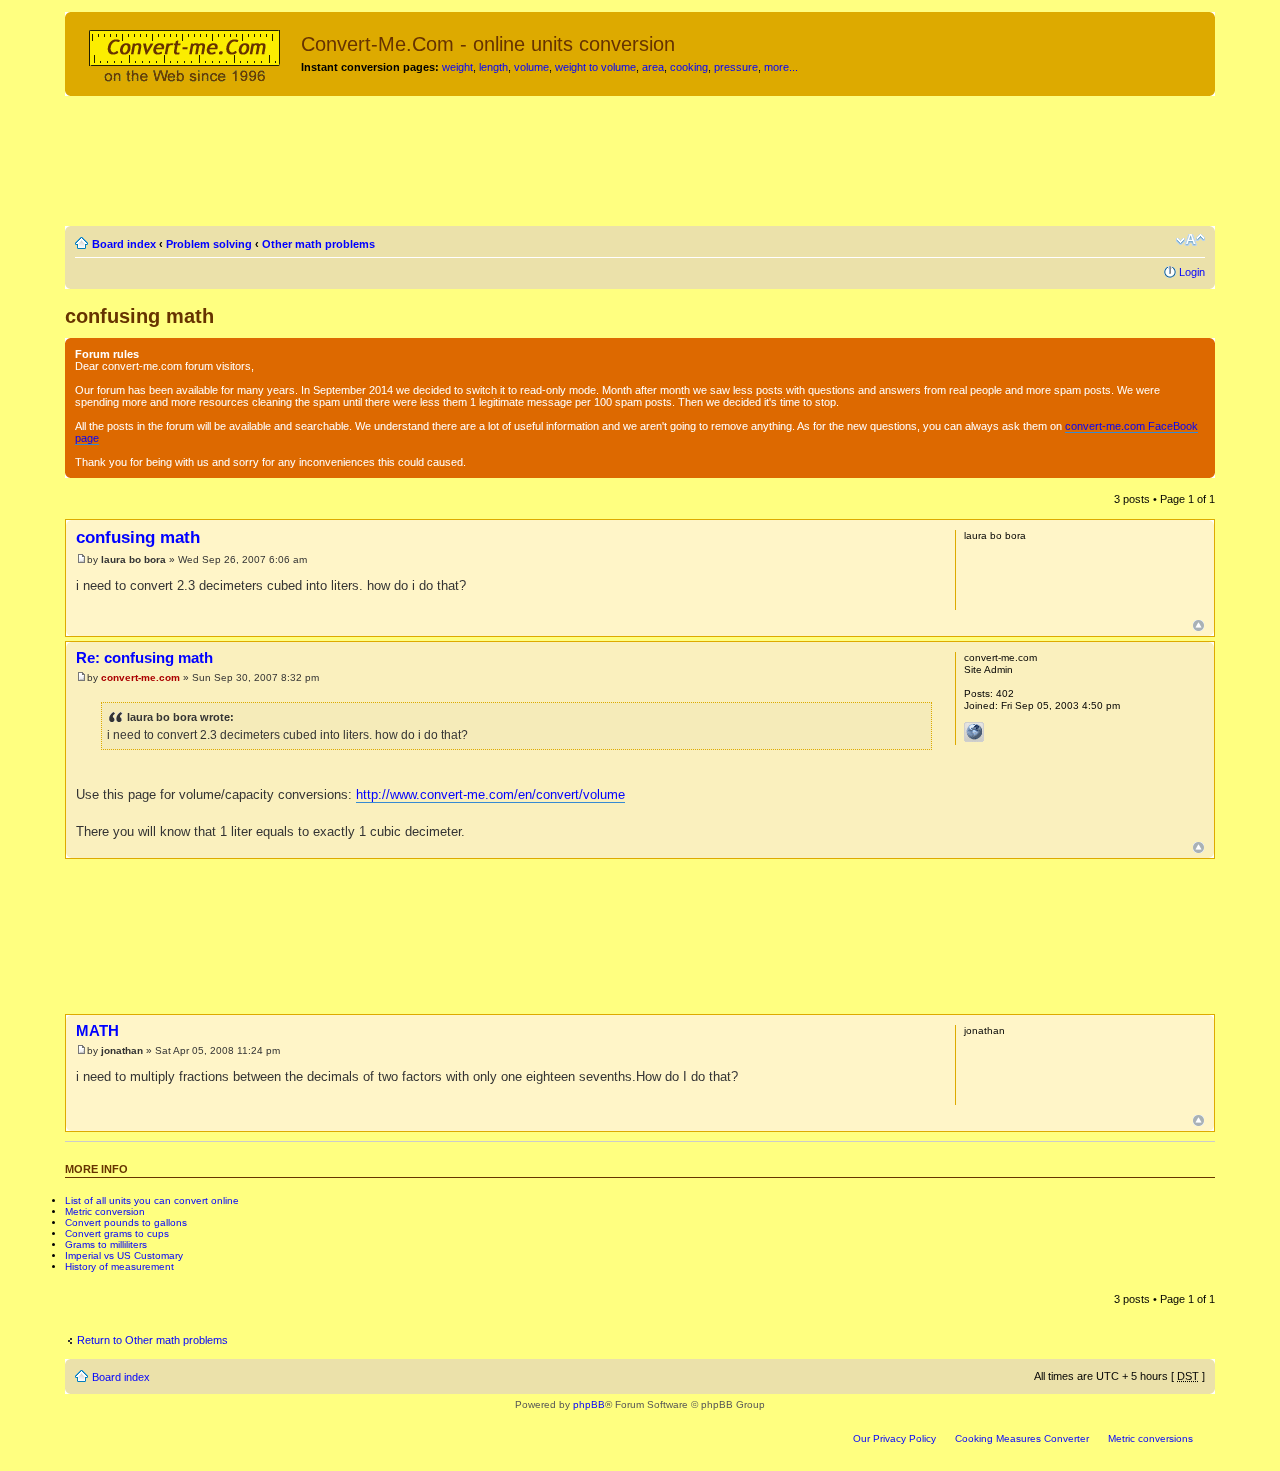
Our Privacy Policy (894, 1438)
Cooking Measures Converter (1022, 1438)
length (493, 67)
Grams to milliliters (106, 1244)
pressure (736, 67)
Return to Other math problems (152, 1340)
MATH (97, 1030)
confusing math (139, 316)
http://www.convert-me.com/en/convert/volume (490, 794)
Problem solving (209, 244)
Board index (124, 244)
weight (457, 67)
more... (781, 67)
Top (1198, 625)
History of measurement (119, 1266)
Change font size (1190, 240)
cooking (689, 67)
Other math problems (318, 244)
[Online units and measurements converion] (185, 53)
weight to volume (595, 67)
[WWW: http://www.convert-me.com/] (974, 732)
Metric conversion (105, 1211)
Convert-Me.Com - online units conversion (488, 44)
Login (1192, 272)
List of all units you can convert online (152, 1200)
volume (531, 67)
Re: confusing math (144, 657)
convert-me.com (140, 677)
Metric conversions (1150, 1438)
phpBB (589, 1404)
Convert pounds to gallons (126, 1222)
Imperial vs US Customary (124, 1255)
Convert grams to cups (117, 1233)
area (653, 67)
